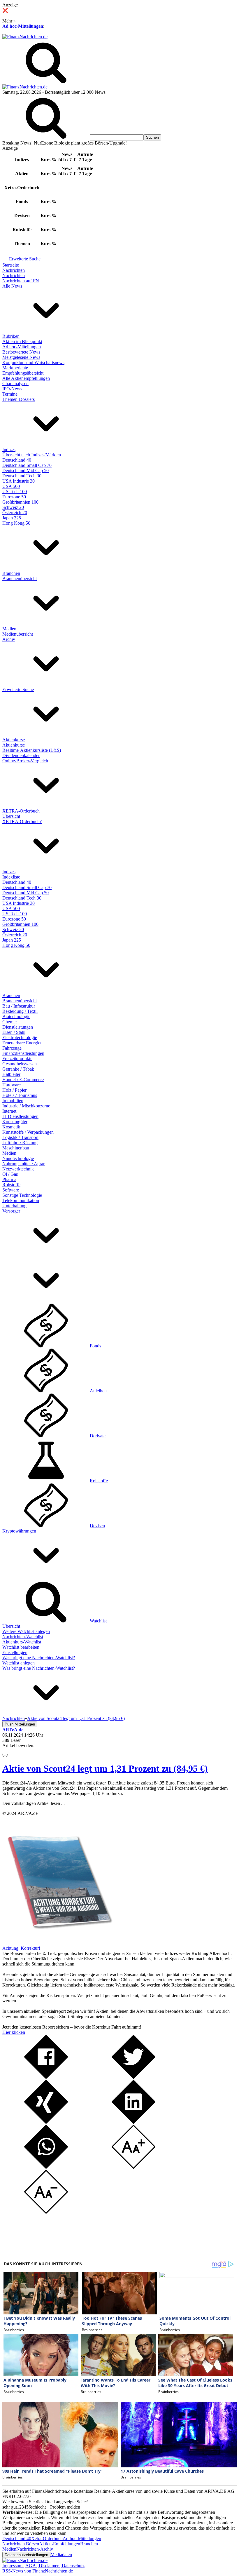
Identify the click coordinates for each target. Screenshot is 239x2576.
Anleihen (98, 1391)
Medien (9, 629)
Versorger (11, 1211)
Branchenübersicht (20, 579)
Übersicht (11, 816)
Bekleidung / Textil (20, 1011)
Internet (9, 1111)
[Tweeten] (133, 2077)
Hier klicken (14, 2032)
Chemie (9, 1022)
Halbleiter (11, 1074)
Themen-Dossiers (19, 399)
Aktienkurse (14, 740)
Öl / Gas (10, 1174)
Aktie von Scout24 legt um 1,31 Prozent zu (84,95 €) (105, 1768)
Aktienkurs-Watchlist (22, 1642)
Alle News (12, 286)
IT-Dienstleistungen (20, 1116)
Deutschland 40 (17, 460)
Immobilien (13, 1101)
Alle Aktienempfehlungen (26, 378)
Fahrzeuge (12, 1048)
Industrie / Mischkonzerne (26, 1106)
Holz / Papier (14, 1090)
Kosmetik (11, 1127)
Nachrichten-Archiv (35, 2549)
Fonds (95, 1346)
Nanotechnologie (18, 1158)
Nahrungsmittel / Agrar (23, 1164)
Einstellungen (15, 1652)
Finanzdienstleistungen (23, 1053)
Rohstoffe (11, 1185)
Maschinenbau (16, 1148)
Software (11, 1190)
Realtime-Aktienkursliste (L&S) (32, 750)
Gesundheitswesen (20, 1064)
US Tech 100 (15, 492)
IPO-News (12, 389)
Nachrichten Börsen (21, 2544)
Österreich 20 (15, 513)
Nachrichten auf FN (21, 281)
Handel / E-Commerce (23, 1080)
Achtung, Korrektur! (21, 1948)
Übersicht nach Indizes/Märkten (32, 455)
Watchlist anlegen (19, 1663)
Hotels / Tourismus (20, 1095)
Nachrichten (14, 270)
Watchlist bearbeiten (21, 1647)
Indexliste (11, 877)
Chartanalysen (15, 383)
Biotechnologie (16, 1016)
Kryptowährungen (19, 1531)
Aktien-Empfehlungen (60, 2544)
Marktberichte (15, 368)
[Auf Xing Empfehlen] (46, 2122)
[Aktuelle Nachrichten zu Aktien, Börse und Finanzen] (25, 37)
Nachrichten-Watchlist (23, 1637)
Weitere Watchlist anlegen (26, 1631)
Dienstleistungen (18, 1027)
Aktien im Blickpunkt (22, 341)
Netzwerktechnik (18, 1169)
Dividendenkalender (21, 755)
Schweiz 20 (13, 507)
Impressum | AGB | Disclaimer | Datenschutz (43, 2566)
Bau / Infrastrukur (19, 1006)
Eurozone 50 (14, 497)
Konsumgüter (15, 1122)
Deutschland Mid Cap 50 (26, 471)
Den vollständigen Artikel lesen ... (34, 1803)
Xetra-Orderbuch (47, 2538)
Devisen (97, 1526)
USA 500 (11, 486)
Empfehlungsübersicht (23, 373)
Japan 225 (12, 518)
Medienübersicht (18, 634)
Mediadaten (61, 2555)
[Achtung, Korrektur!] (58, 1943)
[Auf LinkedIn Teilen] (133, 2122)
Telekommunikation (21, 1200)
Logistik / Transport (20, 1137)
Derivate (98, 1436)
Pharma (9, 1179)
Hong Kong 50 (16, 523)
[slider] (11, 1750)
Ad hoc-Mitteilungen (23, 26)
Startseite (11, 265)
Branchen (11, 573)
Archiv (9, 639)
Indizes (9, 449)
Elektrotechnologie (20, 1037)
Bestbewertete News (21, 352)
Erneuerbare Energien (22, 1043)
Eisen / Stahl (14, 1032)
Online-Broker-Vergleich (25, 761)
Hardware (12, 1085)
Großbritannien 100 (20, 502)
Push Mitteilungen (20, 1724)
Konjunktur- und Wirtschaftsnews (33, 362)
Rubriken (11, 336)
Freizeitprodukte (17, 1059)
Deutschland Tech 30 (22, 476)
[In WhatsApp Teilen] (46, 2167)
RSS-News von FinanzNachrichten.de (38, 2571)
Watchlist (98, 1621)
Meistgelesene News (21, 357)
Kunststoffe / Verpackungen (28, 1132)
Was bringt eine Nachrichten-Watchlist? (39, 1658)
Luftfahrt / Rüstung (20, 1143)
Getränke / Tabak (18, 1069)
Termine (10, 394)
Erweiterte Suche (25, 259)
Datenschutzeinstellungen (26, 2555)
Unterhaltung (14, 1206)
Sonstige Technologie (22, 1195)
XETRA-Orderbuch (21, 811)
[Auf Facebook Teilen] (46, 2077)
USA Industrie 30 (19, 481)
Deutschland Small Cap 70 (27, 465)
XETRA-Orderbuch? (22, 821)
